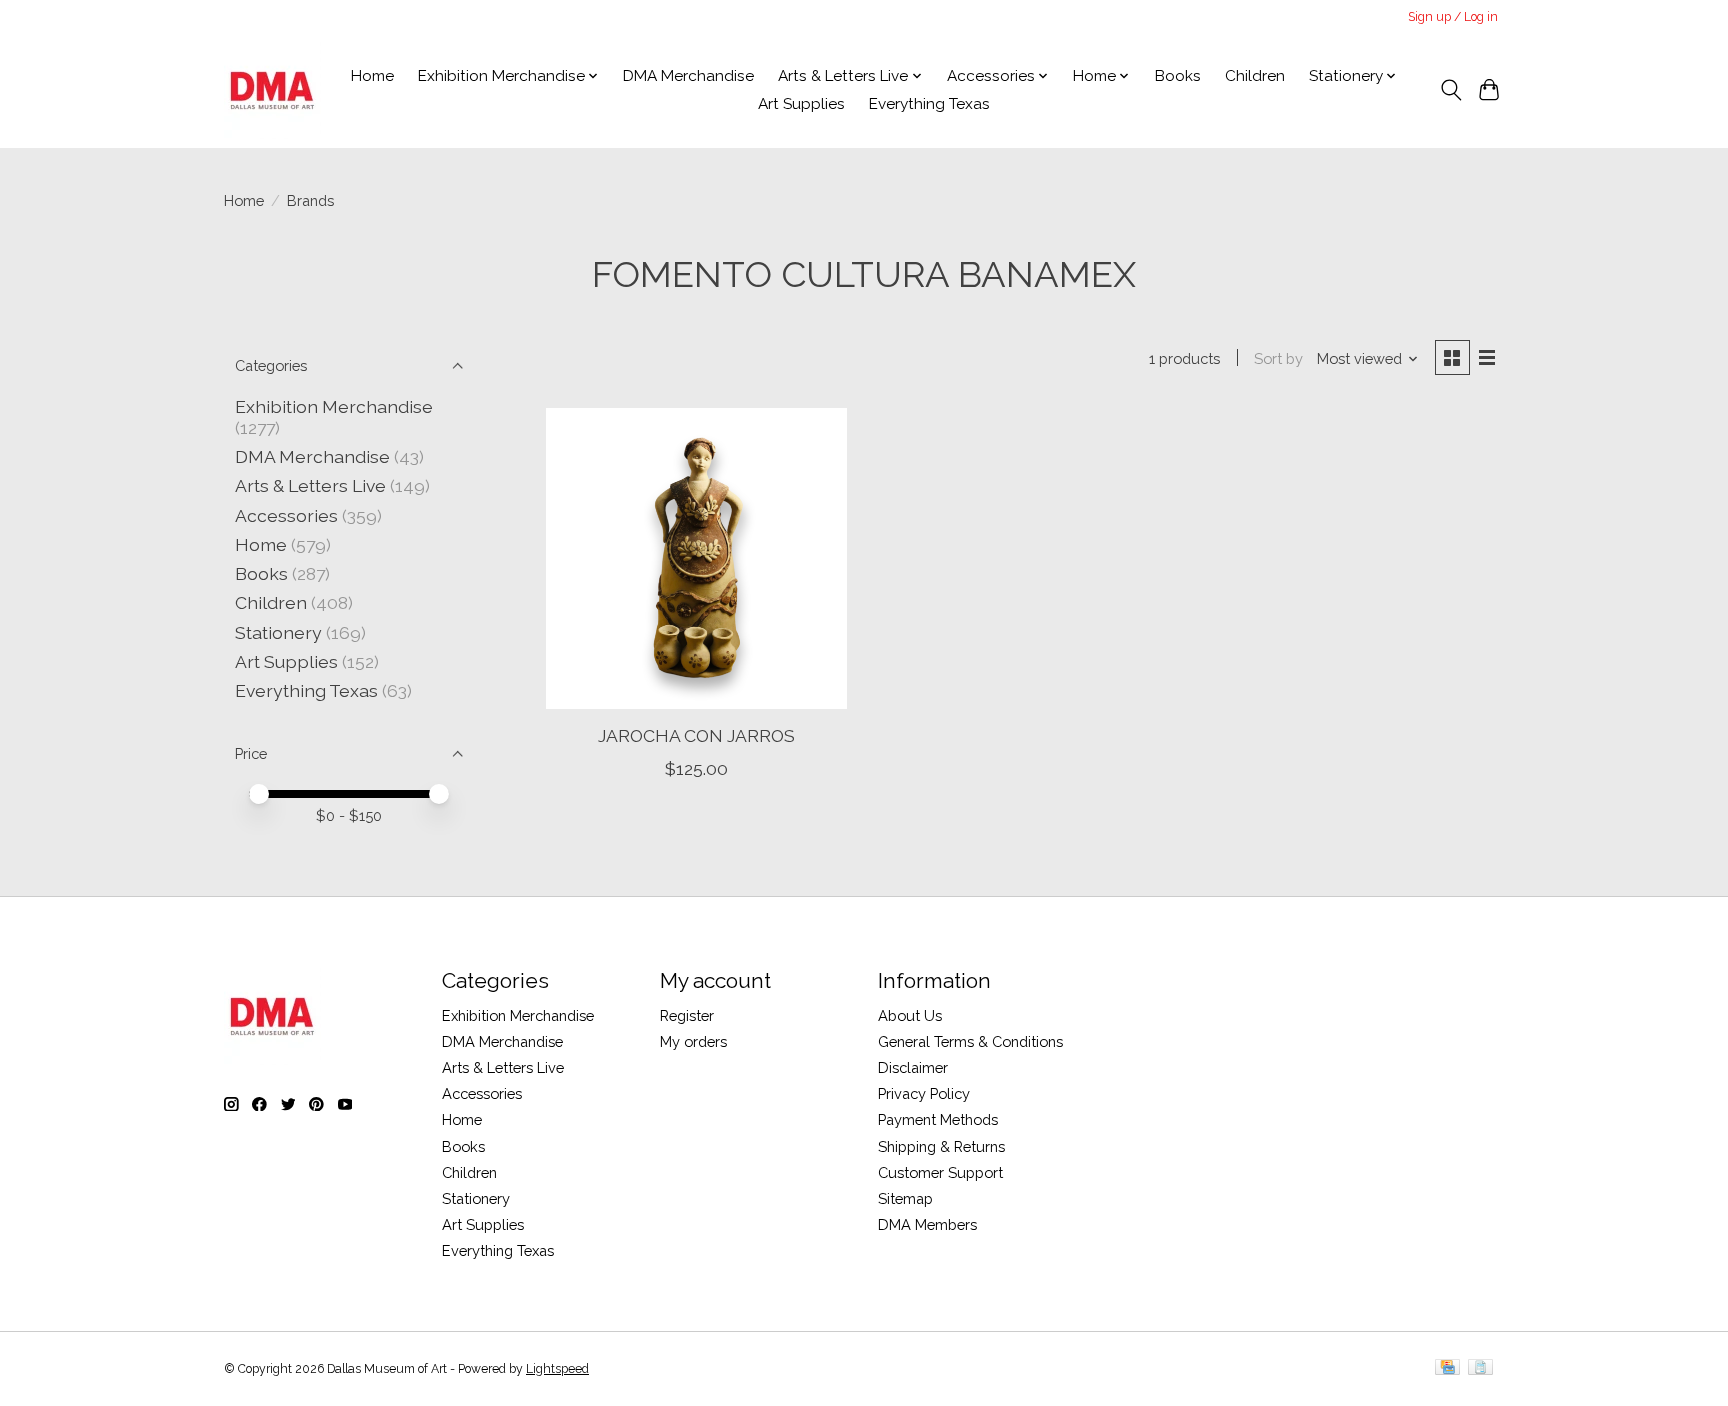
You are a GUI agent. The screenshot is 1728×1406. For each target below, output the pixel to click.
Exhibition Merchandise (334, 406)
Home (372, 76)
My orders (693, 1041)
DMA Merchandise (688, 76)
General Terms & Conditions (970, 1041)
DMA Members (927, 1224)
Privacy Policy (924, 1093)
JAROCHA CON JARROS (696, 735)
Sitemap (905, 1198)
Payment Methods (938, 1119)
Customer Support (940, 1172)
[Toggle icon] (1450, 90)
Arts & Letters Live (312, 485)
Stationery (278, 632)
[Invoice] (1480, 1368)
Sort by (1278, 358)
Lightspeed (557, 1369)
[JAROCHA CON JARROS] (696, 558)
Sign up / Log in (1453, 17)
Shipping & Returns (941, 1146)
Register (687, 1015)
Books (1178, 76)
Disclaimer (913, 1067)
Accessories (286, 515)
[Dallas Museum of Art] (272, 90)
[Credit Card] (1447, 1368)
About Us (910, 1015)
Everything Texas (929, 104)
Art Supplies (801, 104)
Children (1255, 76)
